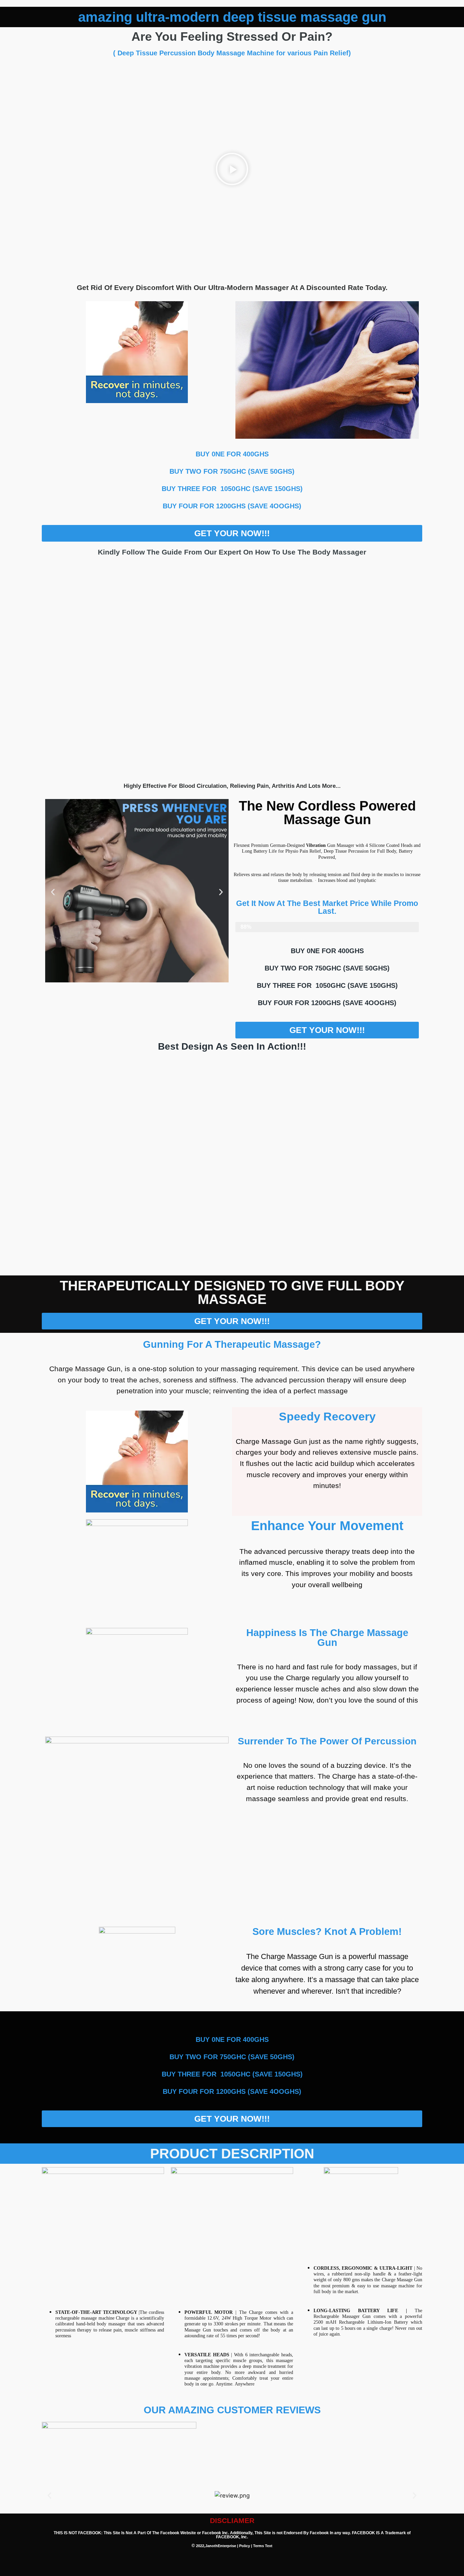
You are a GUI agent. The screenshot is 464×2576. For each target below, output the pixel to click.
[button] (232, 170)
